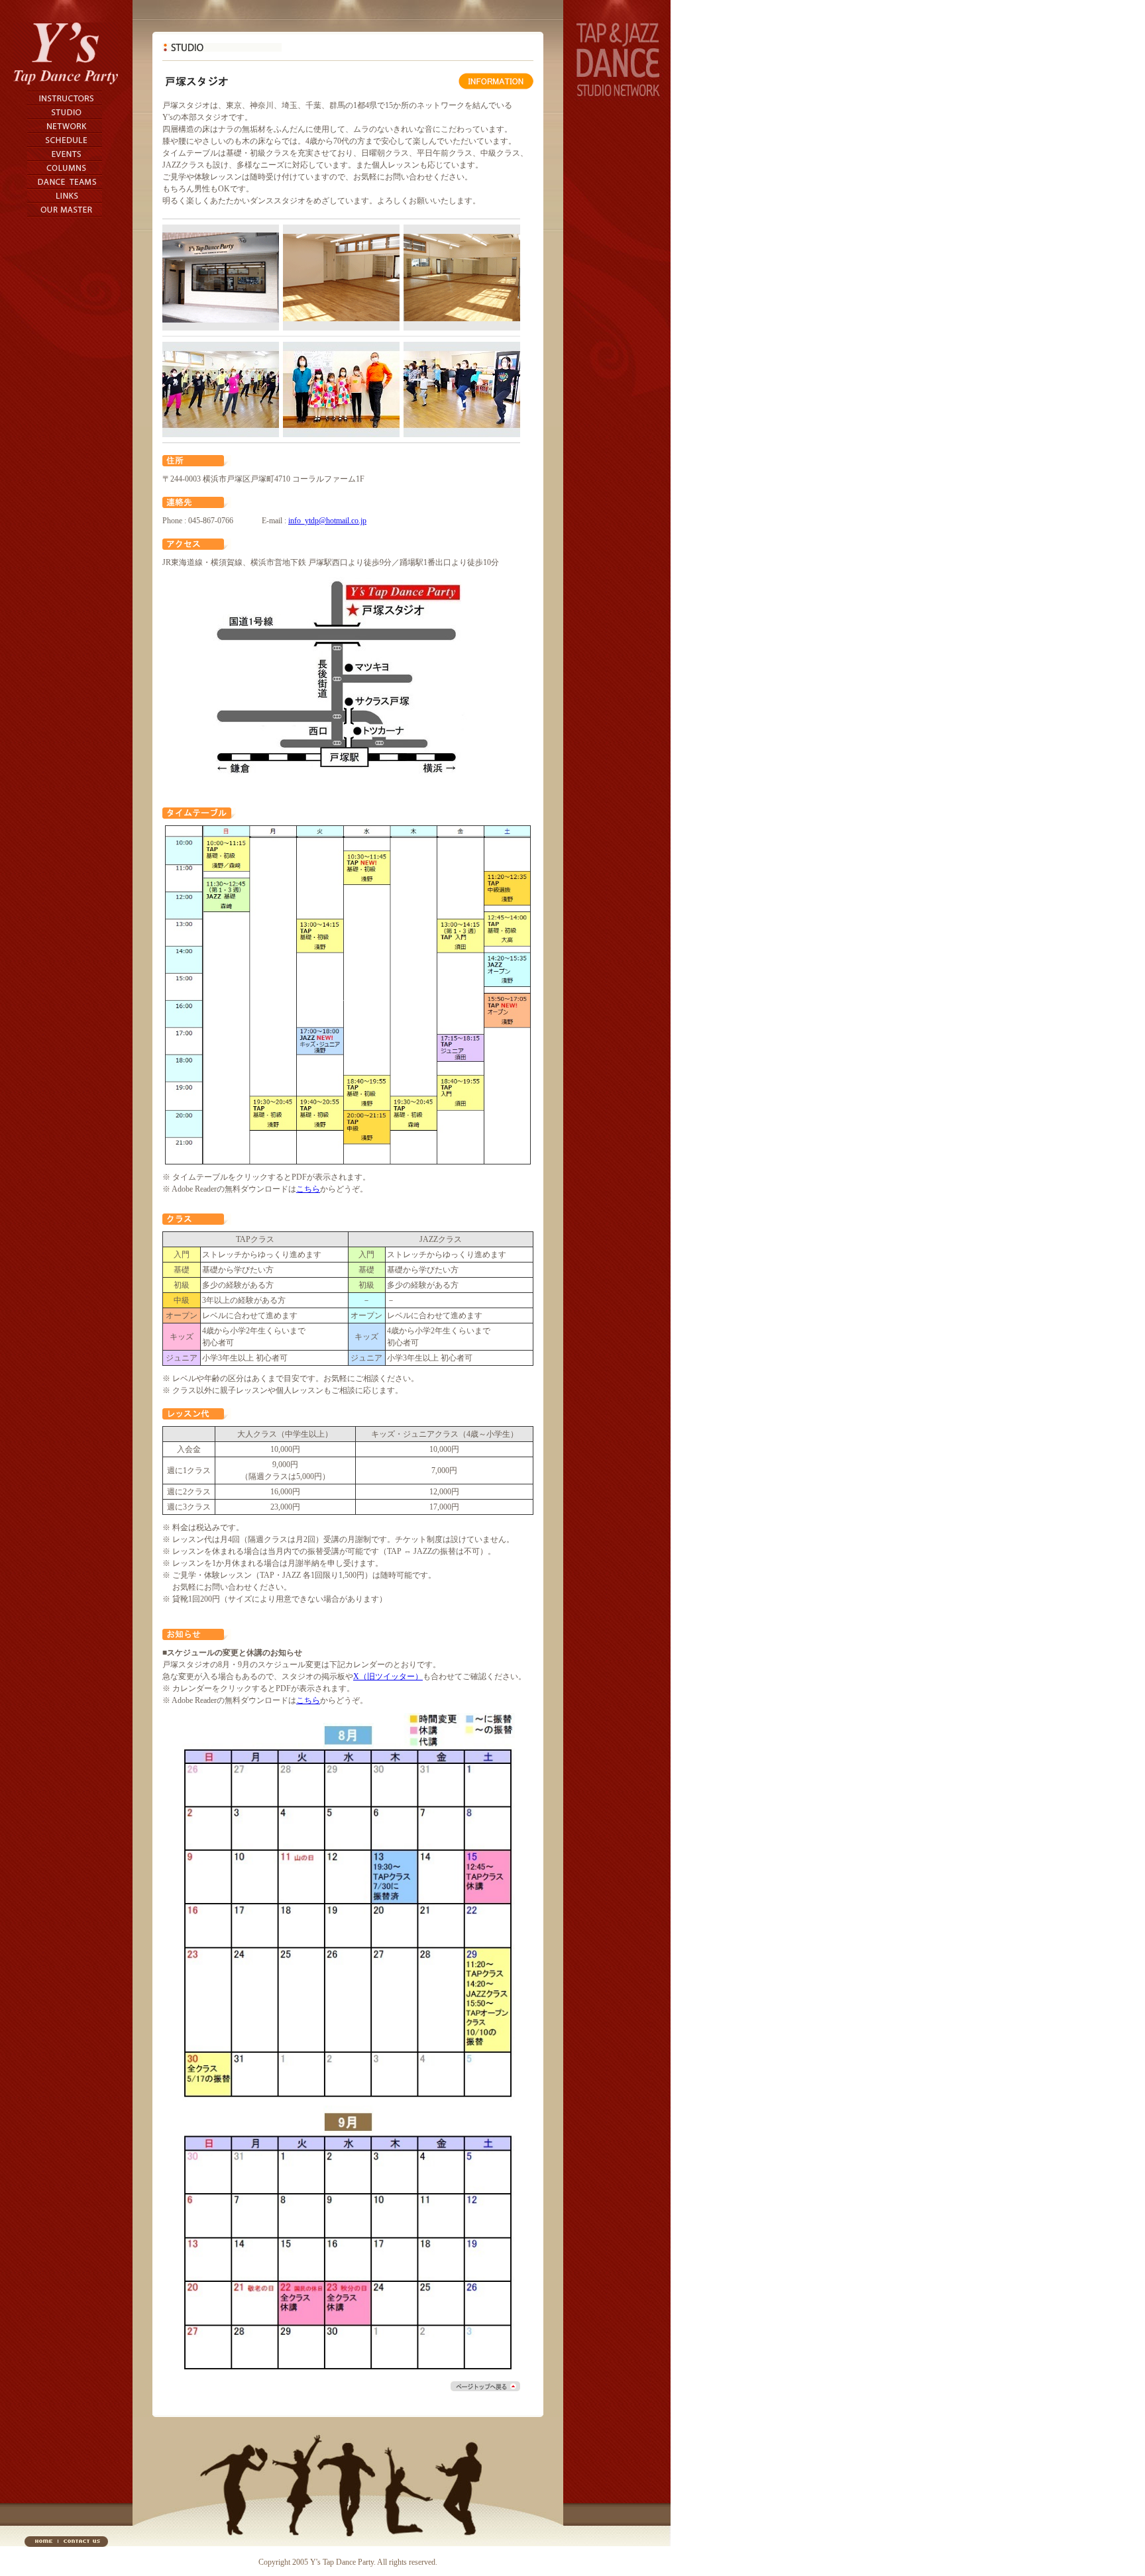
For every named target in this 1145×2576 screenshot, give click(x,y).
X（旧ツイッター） (388, 1676)
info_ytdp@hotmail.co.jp (327, 521)
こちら (308, 1189)
